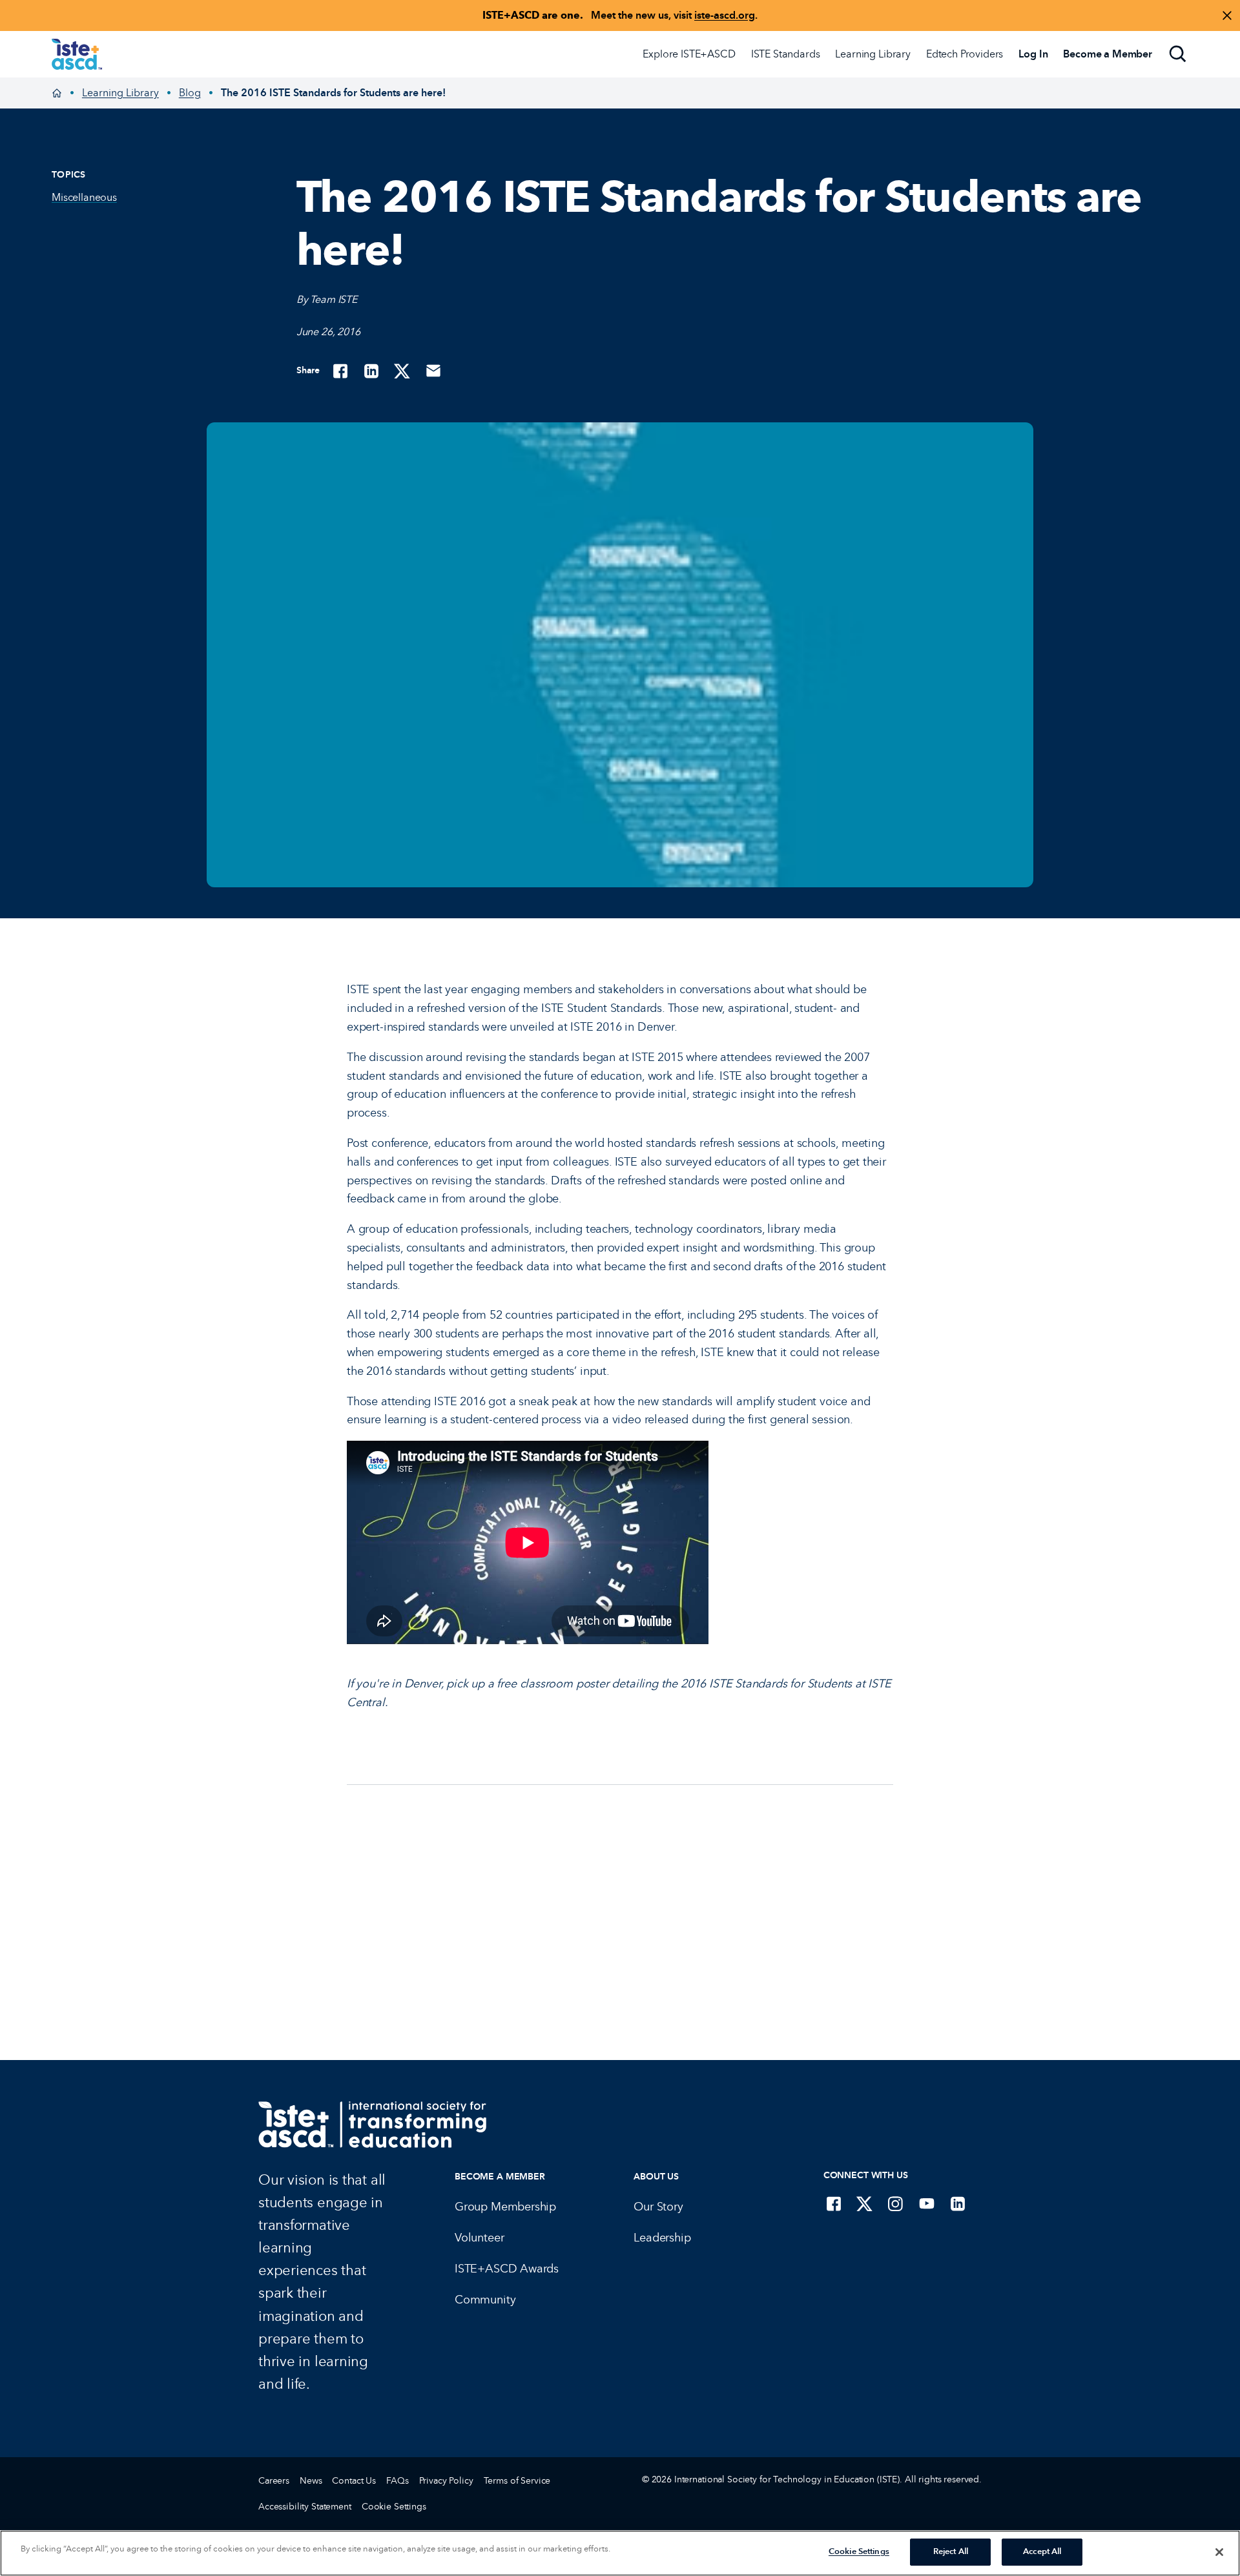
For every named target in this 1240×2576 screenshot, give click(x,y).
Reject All (951, 2551)
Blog (190, 93)
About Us (656, 2177)
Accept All (1042, 2551)
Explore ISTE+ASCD (689, 54)
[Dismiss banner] (1227, 15)
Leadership (662, 2238)
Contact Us (354, 2481)
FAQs (397, 2481)
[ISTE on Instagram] (896, 2203)
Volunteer (479, 2238)
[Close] (1219, 2552)
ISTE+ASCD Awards (507, 2269)
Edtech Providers (965, 54)
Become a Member (500, 2177)
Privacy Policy (446, 2481)
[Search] (1178, 54)
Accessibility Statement (305, 2507)
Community (485, 2300)
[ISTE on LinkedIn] (958, 2203)
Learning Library (873, 54)
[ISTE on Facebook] (834, 2203)
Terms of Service (517, 2481)
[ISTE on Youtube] (927, 2203)
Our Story (658, 2207)
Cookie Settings (394, 2507)
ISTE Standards (786, 54)
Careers (274, 2481)
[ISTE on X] (865, 2203)
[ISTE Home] (77, 54)
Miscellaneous (84, 197)
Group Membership (505, 2207)
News (311, 2481)
